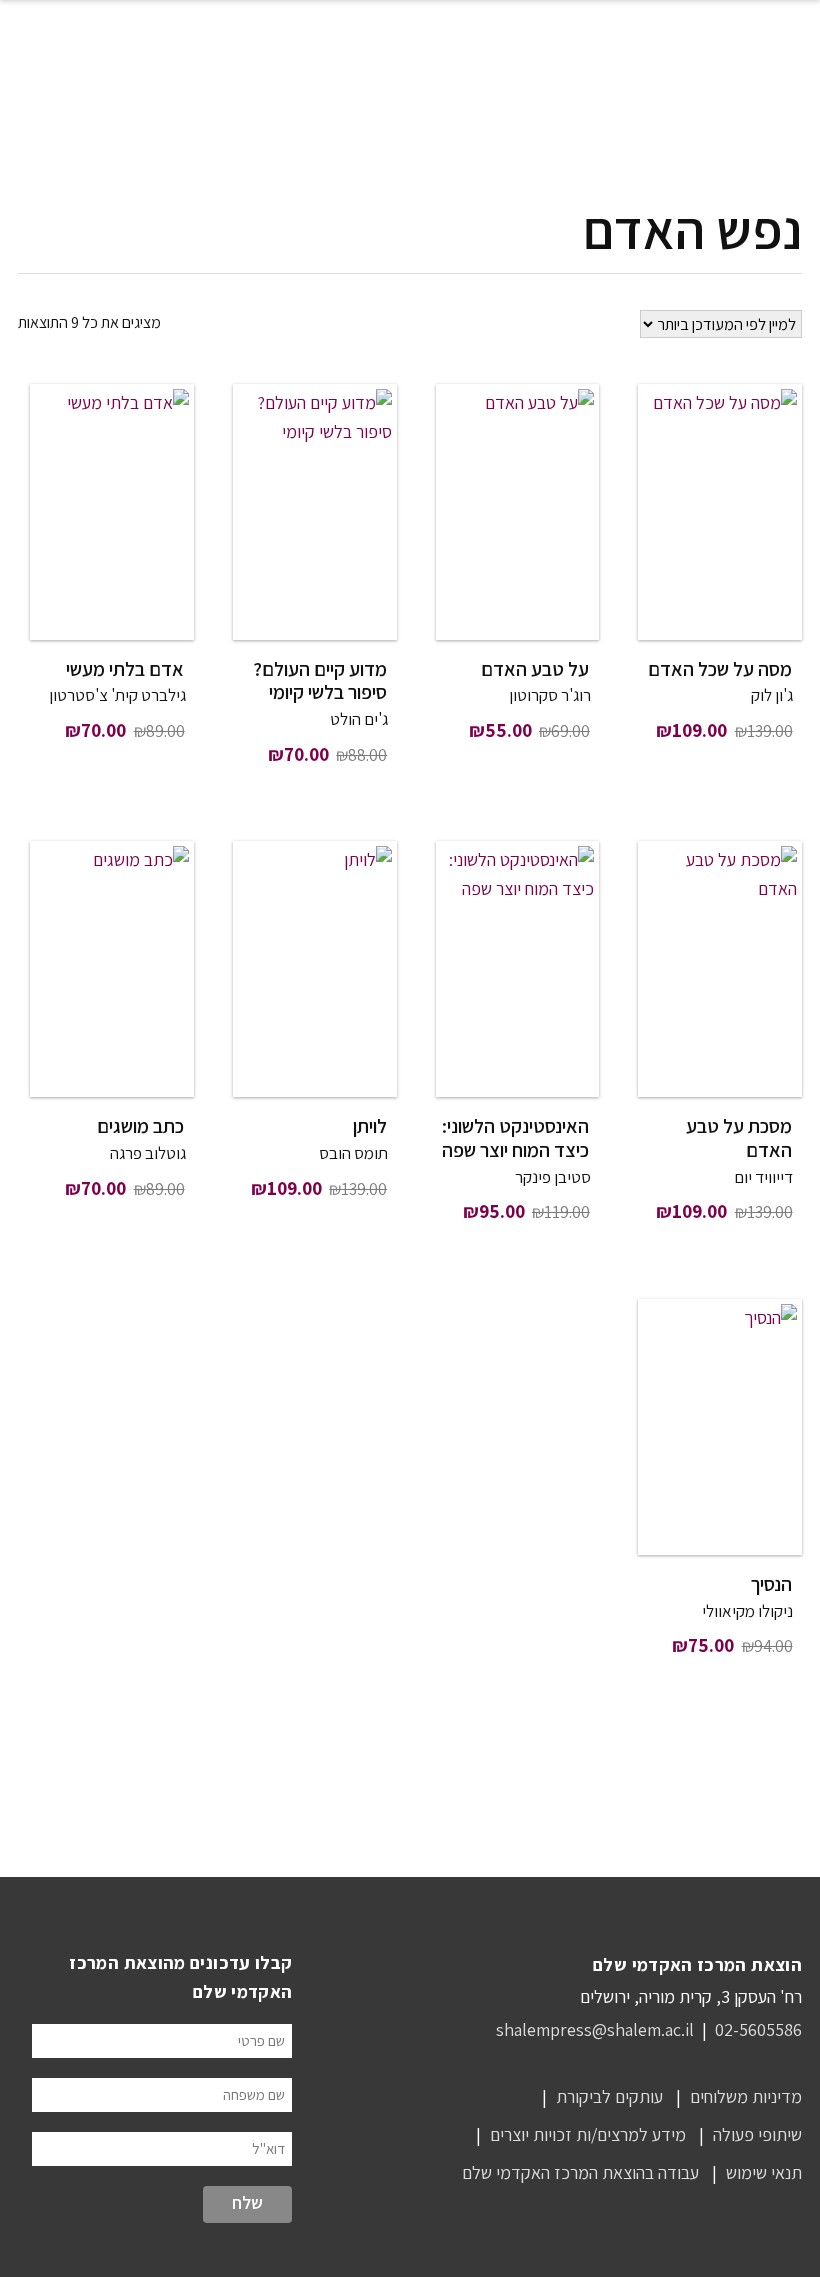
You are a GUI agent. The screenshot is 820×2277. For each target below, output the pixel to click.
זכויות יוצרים (531, 2134)
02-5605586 (758, 2029)
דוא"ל (268, 2148)
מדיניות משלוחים (746, 2096)
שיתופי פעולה (757, 2134)
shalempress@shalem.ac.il (595, 2029)
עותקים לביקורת (609, 2096)
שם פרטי (261, 2040)
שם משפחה (254, 2094)
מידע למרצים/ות (631, 2134)
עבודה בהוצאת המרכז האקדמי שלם (580, 2172)
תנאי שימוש (764, 2172)
